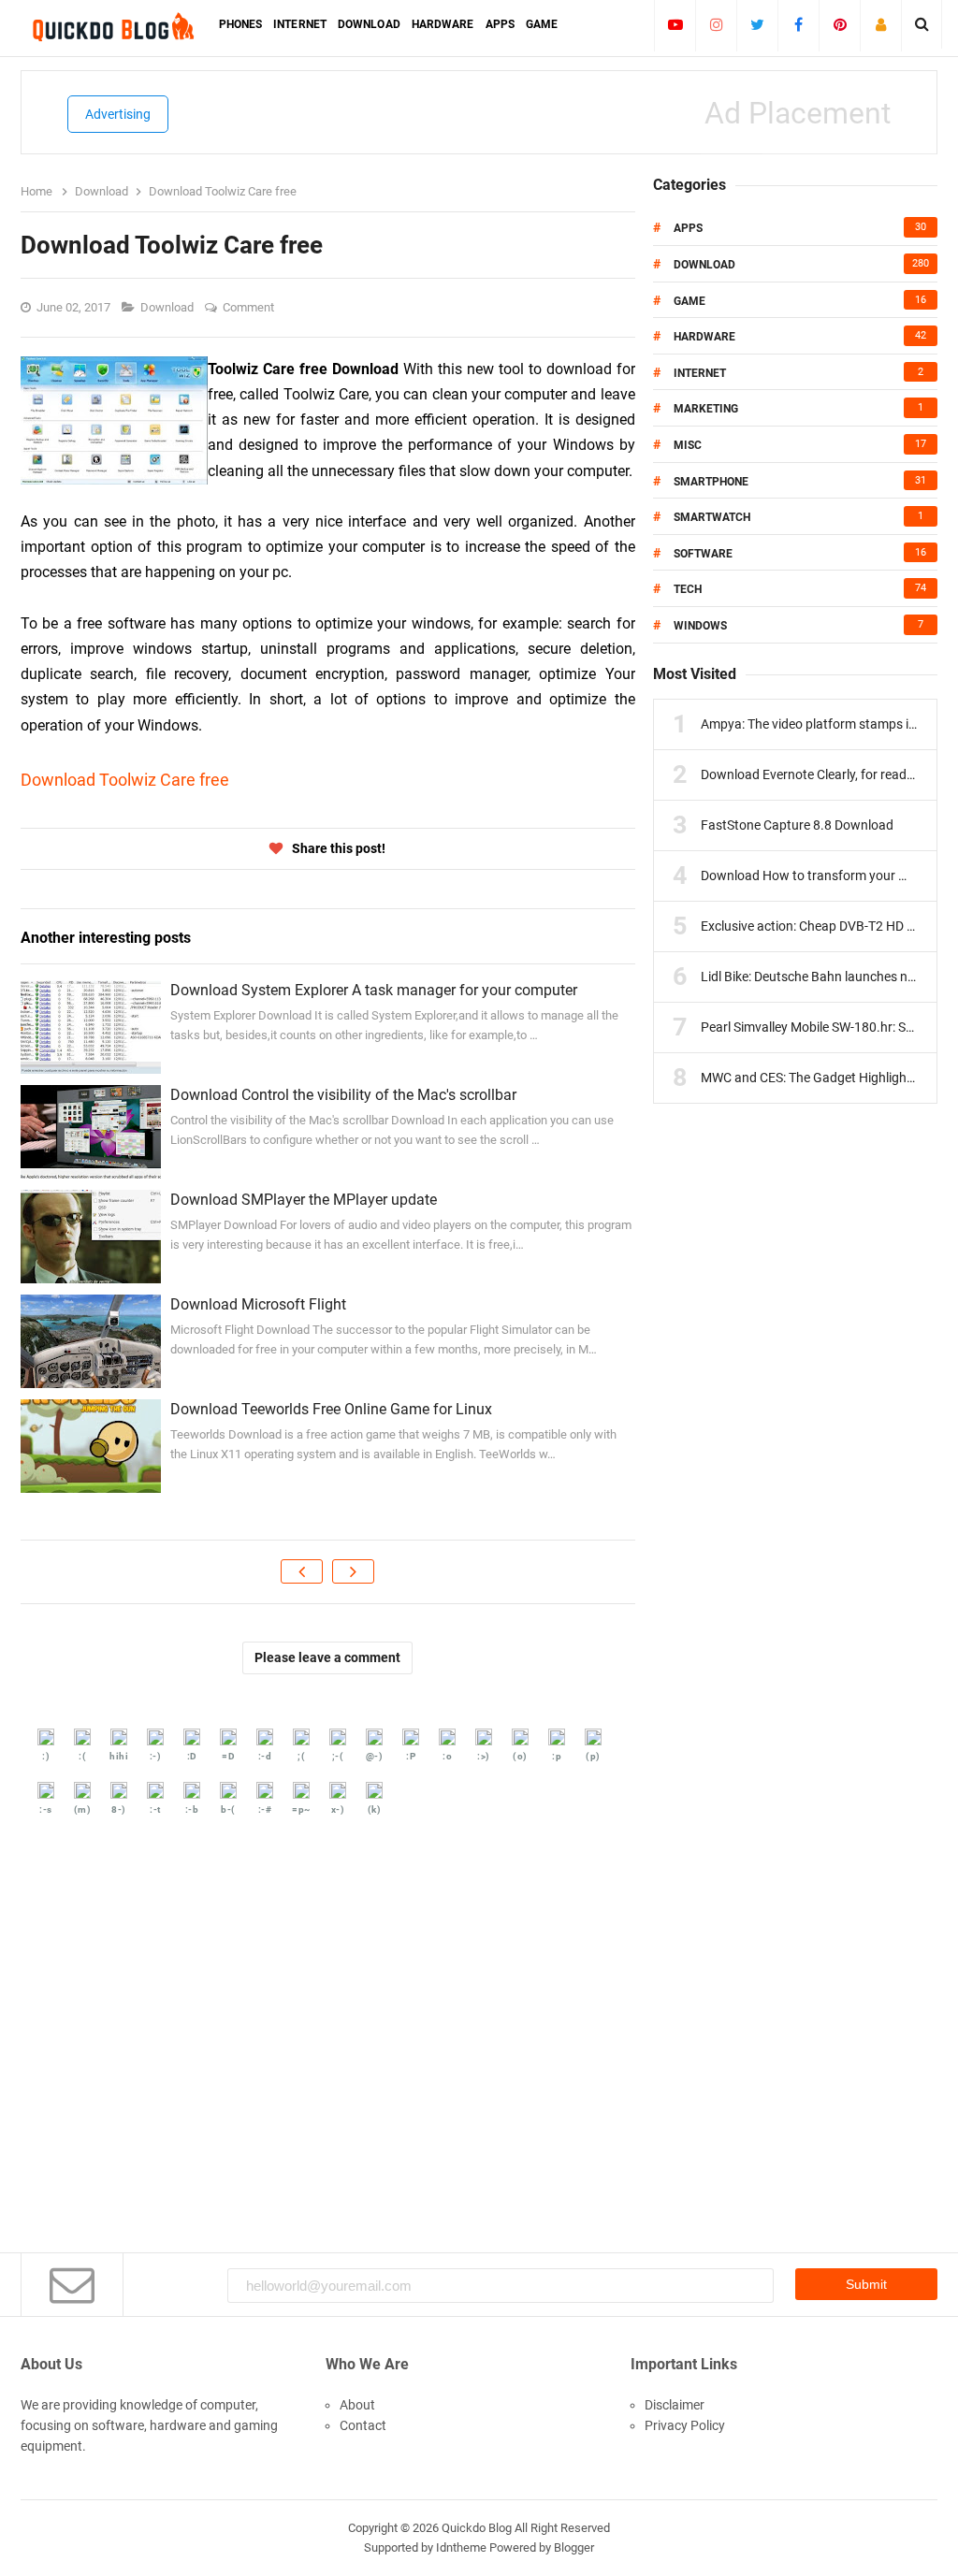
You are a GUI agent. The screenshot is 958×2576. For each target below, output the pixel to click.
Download (168, 307)
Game (689, 301)
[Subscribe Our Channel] (675, 24)
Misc (688, 445)
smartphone (711, 482)
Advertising (118, 114)
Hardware (704, 337)
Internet (700, 373)
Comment (250, 307)
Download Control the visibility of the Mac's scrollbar (343, 1095)
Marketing (706, 409)
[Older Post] (353, 1571)
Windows (700, 626)
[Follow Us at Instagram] (716, 24)
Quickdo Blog (477, 2528)
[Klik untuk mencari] (922, 24)
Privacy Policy (685, 2425)
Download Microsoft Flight (258, 1304)
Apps (688, 228)
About (357, 2405)
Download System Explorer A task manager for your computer (374, 990)
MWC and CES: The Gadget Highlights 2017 (826, 1078)
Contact (363, 2425)
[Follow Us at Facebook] (798, 24)
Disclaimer (675, 2405)
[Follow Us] (881, 24)
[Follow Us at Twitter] (757, 24)
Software (703, 554)
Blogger (574, 2547)
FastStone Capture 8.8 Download (797, 825)
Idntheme (461, 2547)
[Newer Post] (302, 1571)
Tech (688, 589)
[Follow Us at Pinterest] (840, 24)
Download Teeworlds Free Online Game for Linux (331, 1409)
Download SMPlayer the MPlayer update (304, 1200)
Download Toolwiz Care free (125, 780)
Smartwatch (712, 517)
